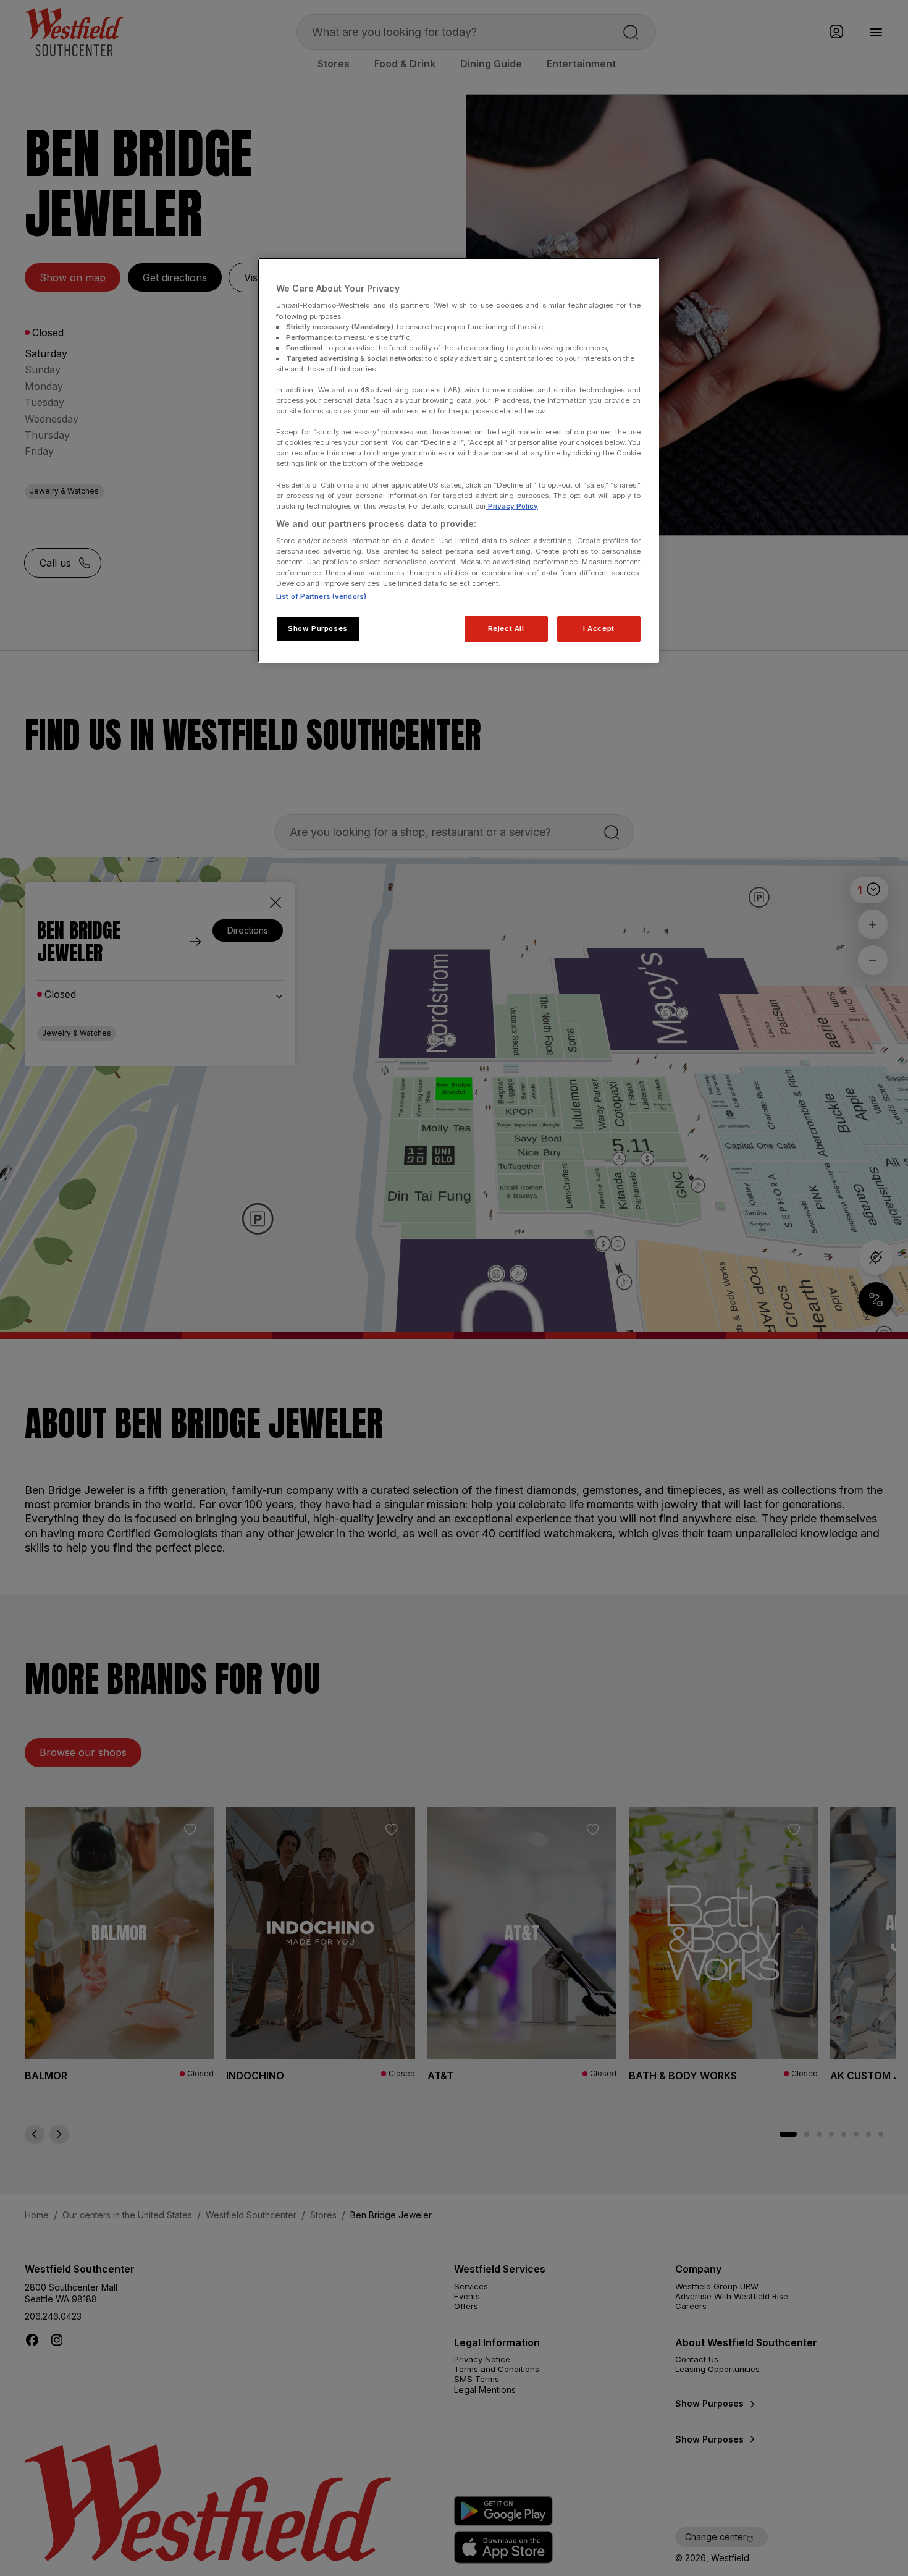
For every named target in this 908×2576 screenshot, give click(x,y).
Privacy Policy (512, 506)
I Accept (599, 628)
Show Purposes (317, 628)
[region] (458, 460)
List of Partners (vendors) (321, 596)
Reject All (506, 628)
